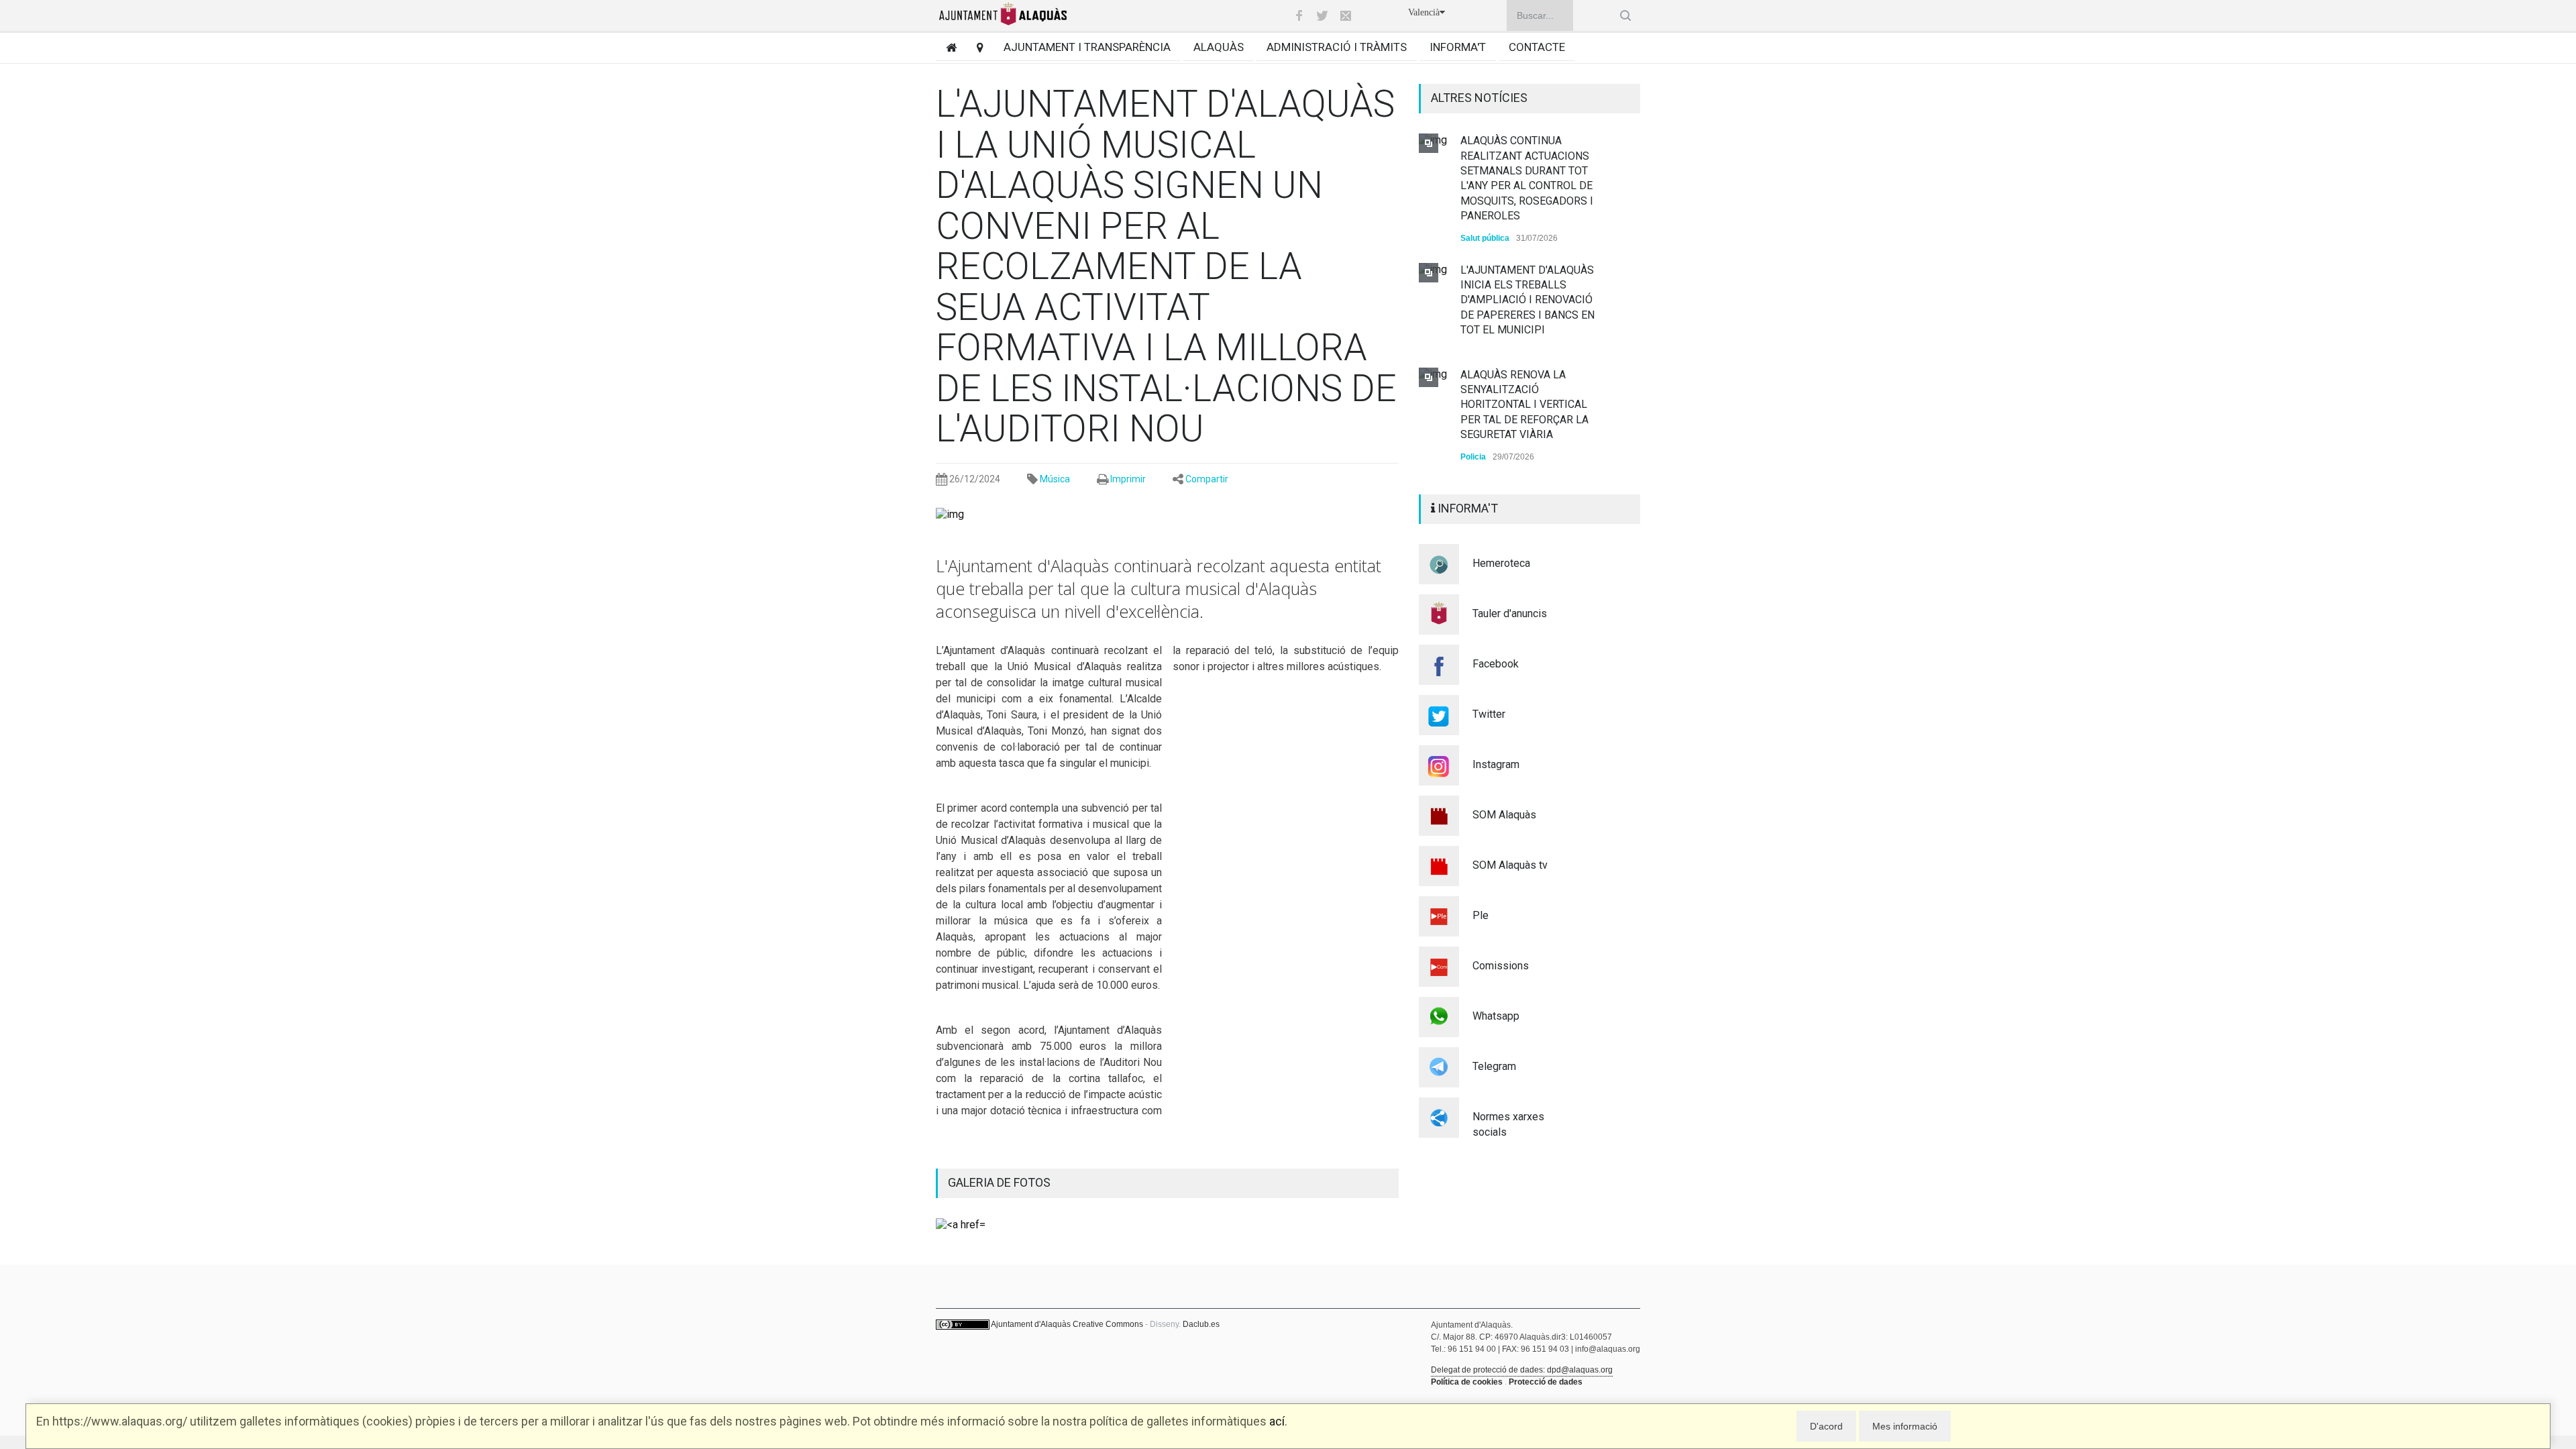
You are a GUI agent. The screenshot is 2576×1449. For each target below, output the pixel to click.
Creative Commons (1108, 1324)
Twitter (1489, 714)
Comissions (1501, 966)
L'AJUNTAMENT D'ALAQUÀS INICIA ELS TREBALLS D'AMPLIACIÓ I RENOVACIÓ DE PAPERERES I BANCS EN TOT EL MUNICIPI (1527, 300)
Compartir (1207, 479)
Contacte (1537, 47)
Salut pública (1485, 238)
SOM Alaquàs (1504, 815)
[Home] (946, 47)
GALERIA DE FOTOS (999, 1182)
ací (1277, 1421)
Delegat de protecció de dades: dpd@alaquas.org (1522, 1370)
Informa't (1458, 47)
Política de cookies (1467, 1382)
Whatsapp (1496, 1016)
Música (1055, 479)
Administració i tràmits (1337, 47)
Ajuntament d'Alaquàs (1031, 1324)
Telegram (1494, 1066)
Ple (1481, 915)
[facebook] (1299, 15)
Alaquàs (1219, 47)
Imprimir (1128, 479)
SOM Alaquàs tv (1510, 865)
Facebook (1496, 664)
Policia (1473, 457)
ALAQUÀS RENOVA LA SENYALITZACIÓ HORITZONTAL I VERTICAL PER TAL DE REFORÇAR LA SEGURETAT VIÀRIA (1524, 405)
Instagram (1496, 764)
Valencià (1424, 12)
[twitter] (1322, 15)
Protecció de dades (1546, 1382)
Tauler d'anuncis (1510, 613)
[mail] (1346, 15)
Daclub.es (1201, 1324)
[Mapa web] (975, 47)
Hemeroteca (1501, 563)
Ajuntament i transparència (1087, 47)
